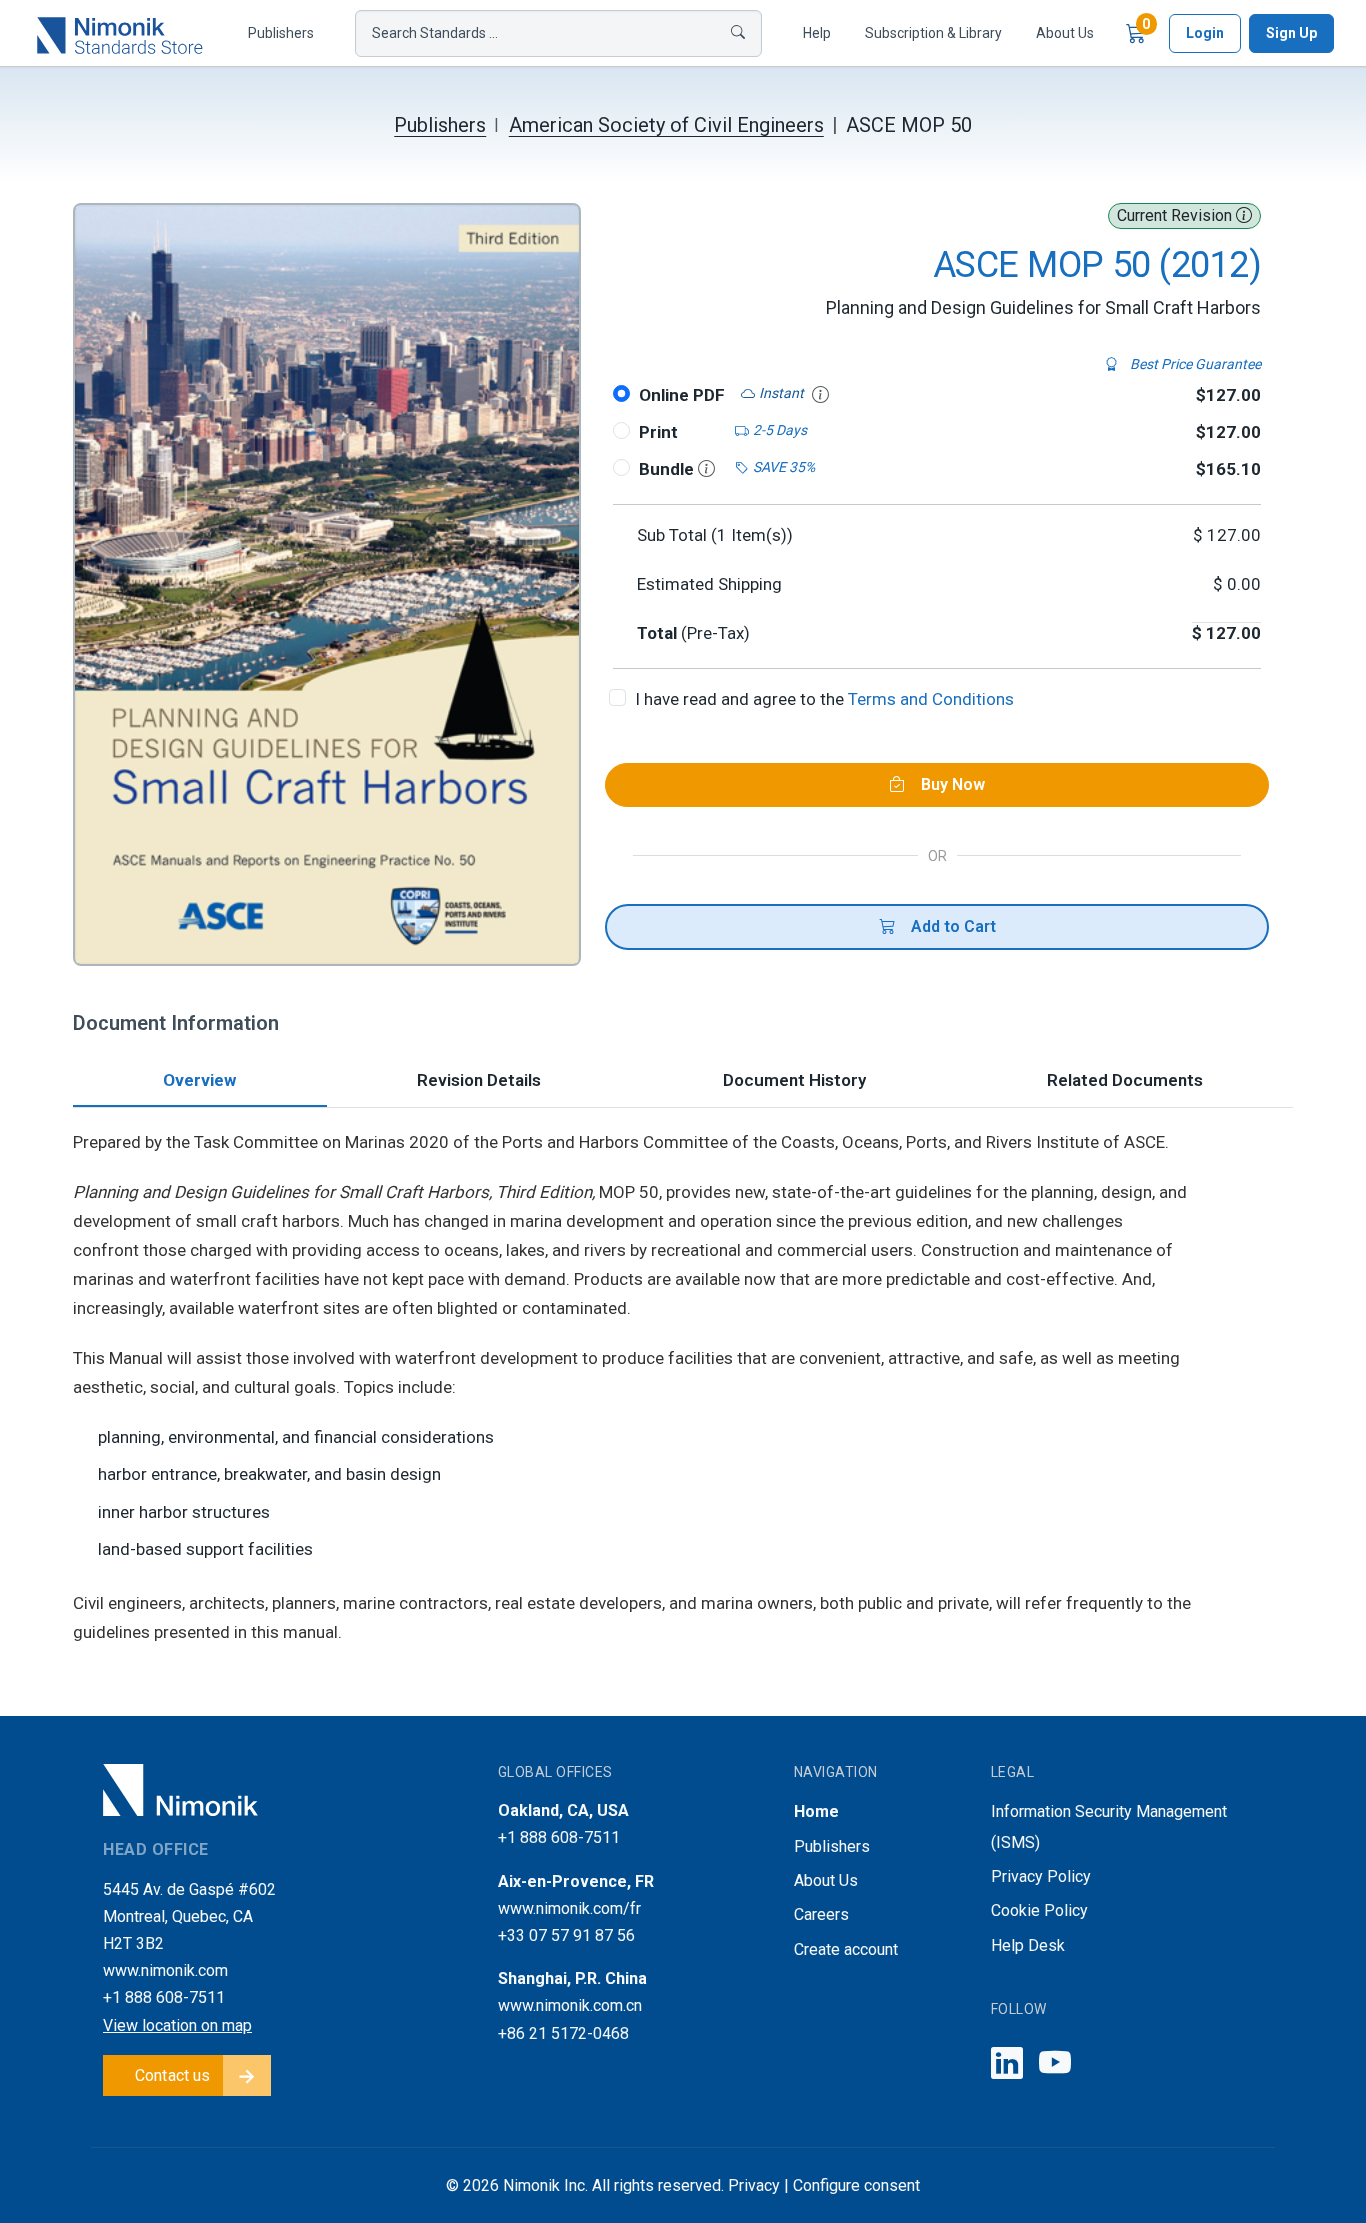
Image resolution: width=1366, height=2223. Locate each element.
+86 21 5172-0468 (563, 2033)
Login (1205, 33)
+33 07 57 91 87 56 (566, 1935)
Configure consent (856, 2185)
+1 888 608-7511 (164, 1997)
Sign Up (1291, 33)
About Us (1065, 33)
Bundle (668, 469)
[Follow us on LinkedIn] (1007, 2064)
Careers (821, 1914)
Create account (846, 1949)
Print (658, 432)
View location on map (177, 2025)
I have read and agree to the (824, 699)
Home (816, 1811)
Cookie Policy (1039, 1910)
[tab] (200, 1082)
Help (817, 33)
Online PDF (682, 395)
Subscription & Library (933, 33)
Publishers (281, 33)
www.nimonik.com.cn (570, 2005)
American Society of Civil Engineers (666, 125)
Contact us (173, 2075)
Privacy (754, 2185)
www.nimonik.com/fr (569, 1908)
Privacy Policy (1041, 1876)
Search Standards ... (435, 33)
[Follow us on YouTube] (1055, 2064)
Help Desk (1028, 1945)
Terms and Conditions (931, 699)
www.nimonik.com (165, 1970)
